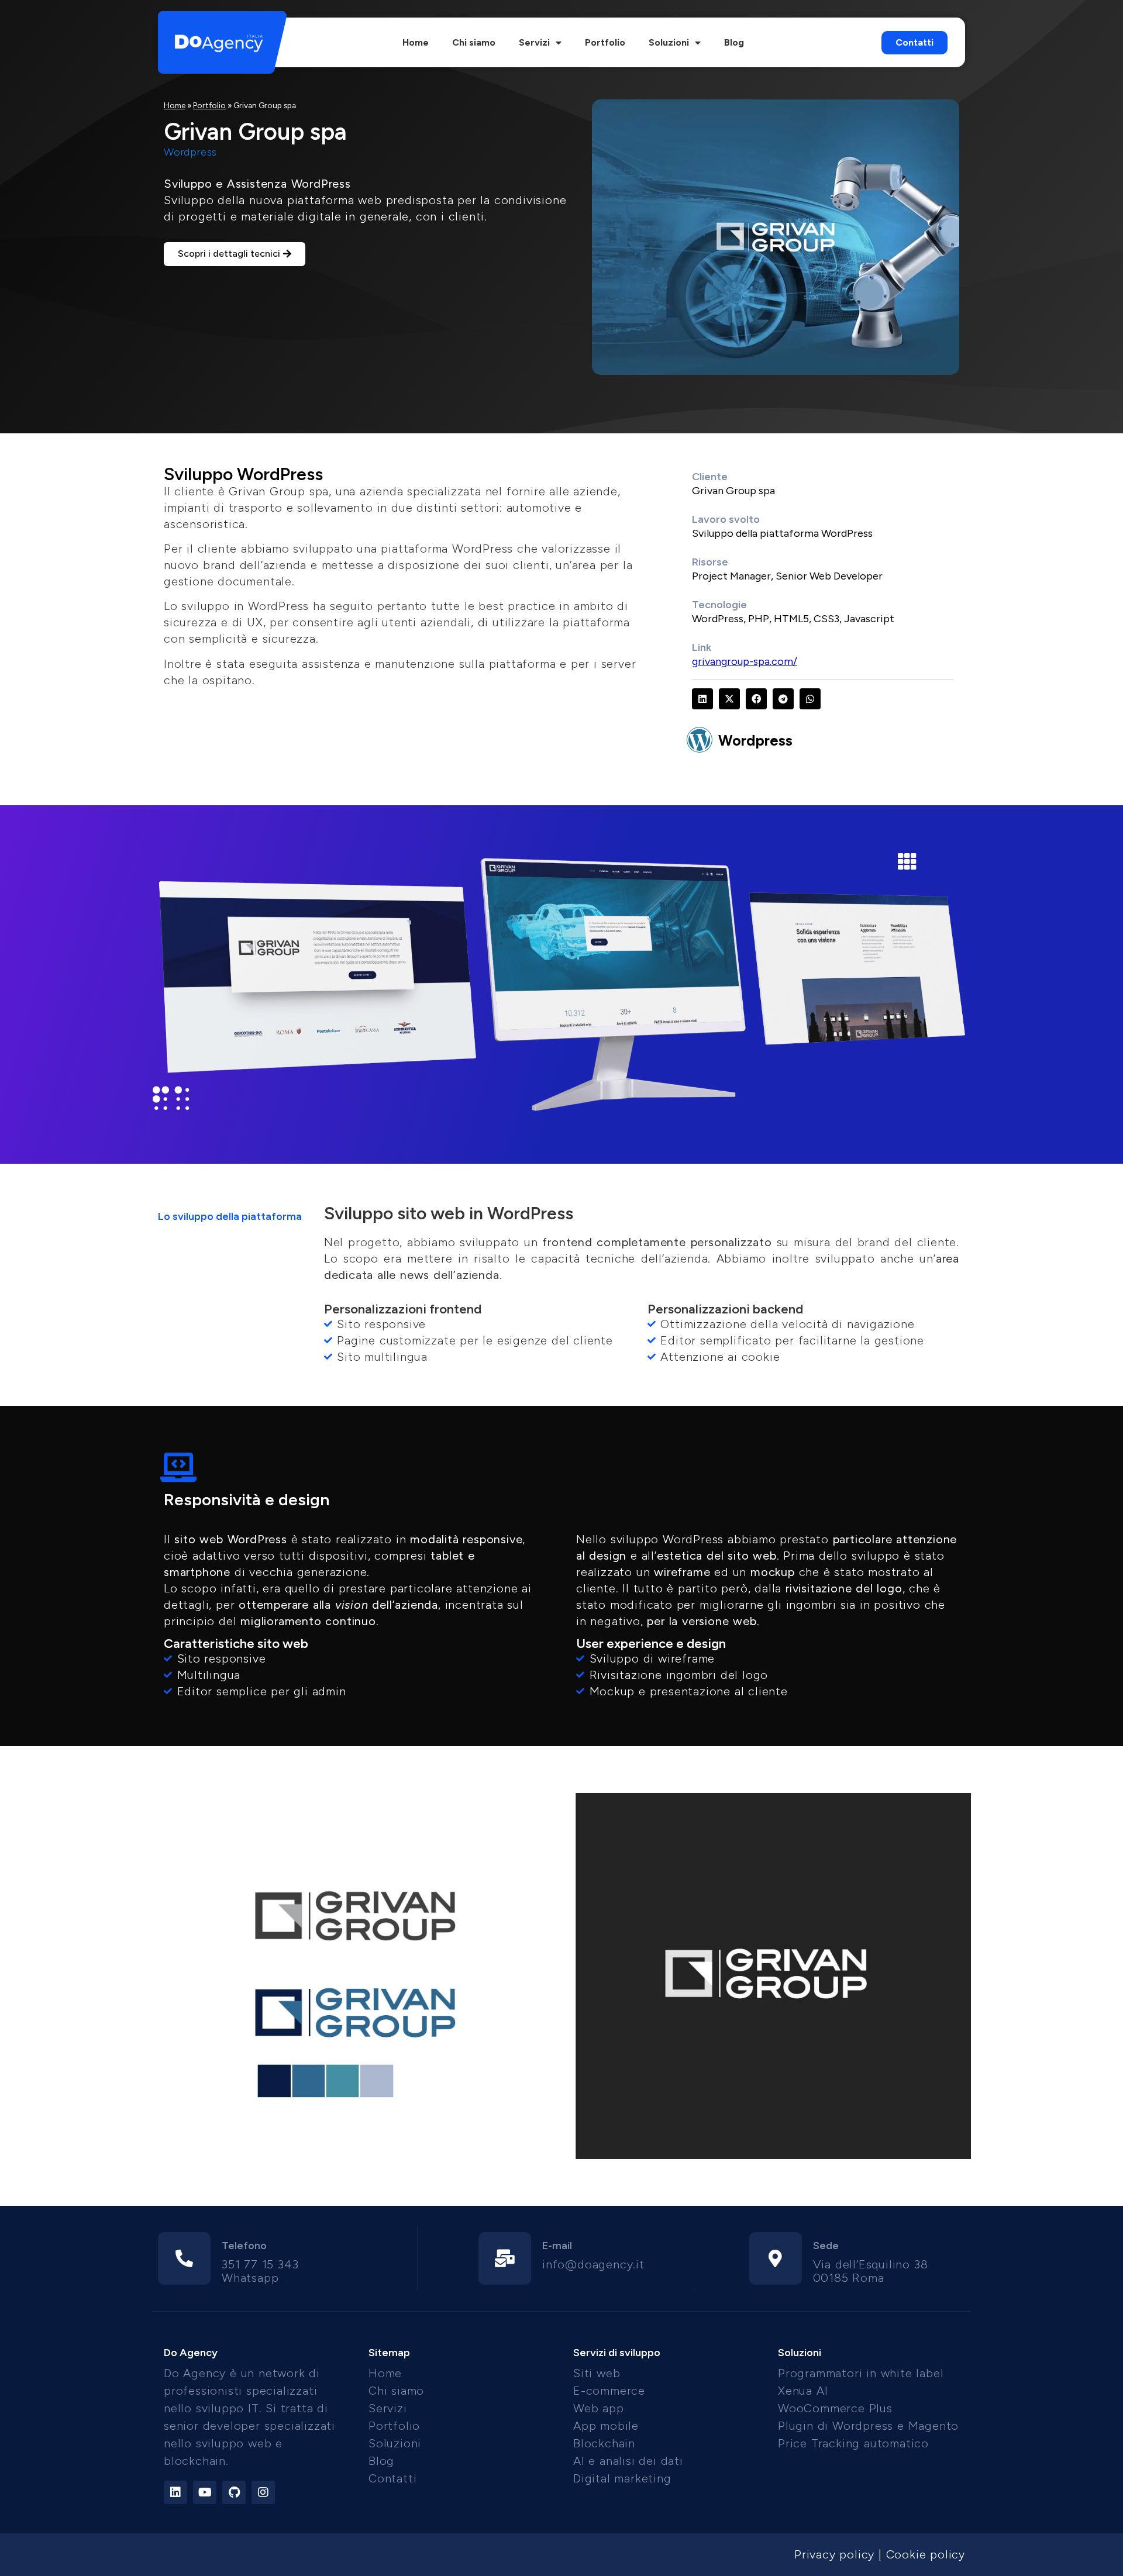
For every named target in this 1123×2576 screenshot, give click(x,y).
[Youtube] (205, 2492)
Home (416, 42)
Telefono (244, 2246)
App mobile (606, 2426)
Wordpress (755, 740)
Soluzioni (669, 42)
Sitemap (389, 2353)
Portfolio (605, 42)
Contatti (392, 2478)
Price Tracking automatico (853, 2443)
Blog (734, 42)
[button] (702, 699)
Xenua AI (803, 2391)
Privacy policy (834, 2554)
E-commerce (609, 2391)
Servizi (534, 42)
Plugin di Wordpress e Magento (868, 2426)
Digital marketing (622, 2478)
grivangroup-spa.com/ (745, 661)
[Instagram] (263, 2492)
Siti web (597, 2373)
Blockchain (604, 2443)
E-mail (557, 2246)
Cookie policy (926, 2554)
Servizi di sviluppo (617, 2353)
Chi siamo (474, 42)
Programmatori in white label (861, 2373)
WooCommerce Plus (835, 2408)
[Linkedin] (175, 2492)
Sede (826, 2246)
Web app (599, 2408)
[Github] (234, 2492)
